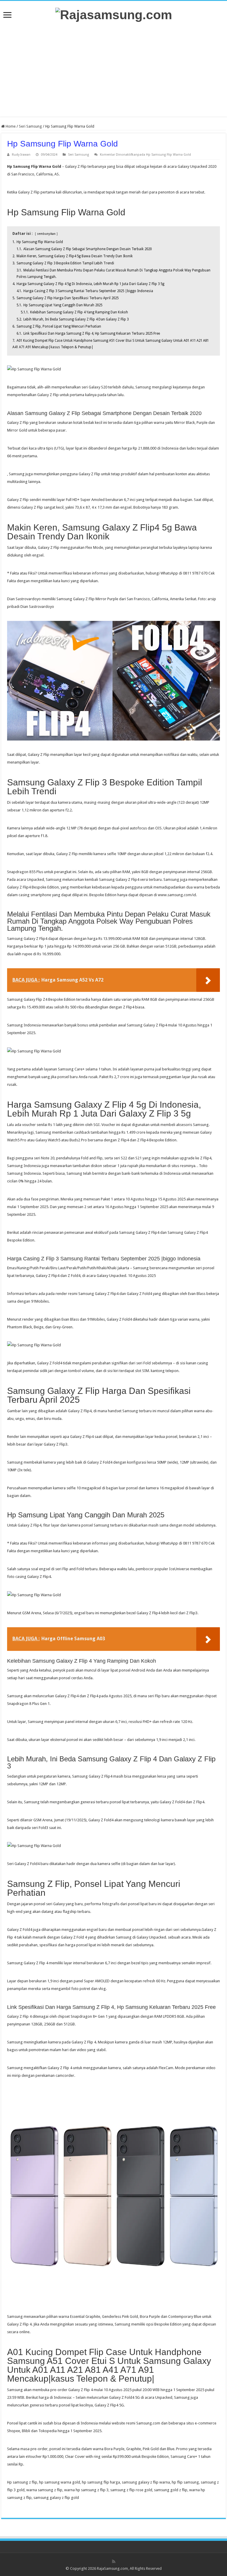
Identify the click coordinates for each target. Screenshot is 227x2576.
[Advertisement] (113, 69)
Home (10, 126)
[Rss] (114, 2562)
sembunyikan (46, 234)
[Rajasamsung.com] (114, 14)
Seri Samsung (30, 126)
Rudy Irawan (21, 155)
